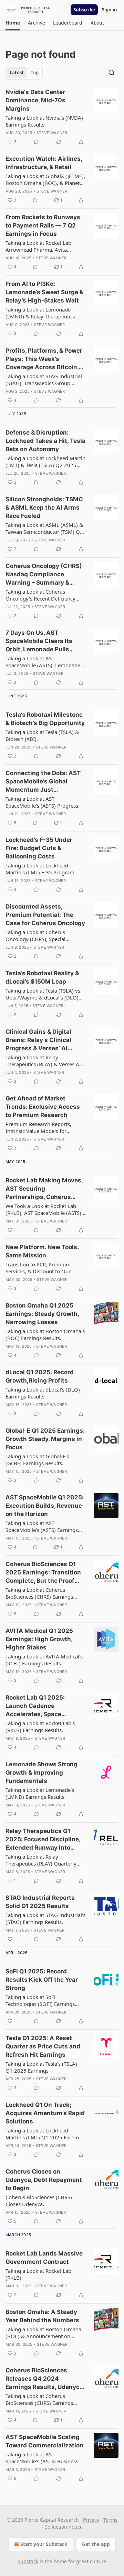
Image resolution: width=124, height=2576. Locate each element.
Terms (110, 2520)
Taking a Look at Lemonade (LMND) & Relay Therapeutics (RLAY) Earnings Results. (40, 313)
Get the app (96, 2544)
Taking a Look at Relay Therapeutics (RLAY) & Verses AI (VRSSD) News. (43, 1061)
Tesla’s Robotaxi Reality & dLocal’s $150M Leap (42, 977)
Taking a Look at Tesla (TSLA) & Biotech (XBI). (42, 735)
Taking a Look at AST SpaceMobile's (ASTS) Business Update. (42, 2458)
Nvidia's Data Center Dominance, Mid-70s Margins (35, 100)
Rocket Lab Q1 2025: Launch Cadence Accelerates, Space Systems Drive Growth (38, 1706)
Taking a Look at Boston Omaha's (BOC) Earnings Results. (45, 1335)
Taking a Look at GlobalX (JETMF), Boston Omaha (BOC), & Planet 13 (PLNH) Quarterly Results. (45, 179)
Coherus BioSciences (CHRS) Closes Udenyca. (39, 2201)
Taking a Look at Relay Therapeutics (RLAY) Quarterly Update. (41, 1860)
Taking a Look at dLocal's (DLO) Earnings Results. (43, 1393)
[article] (62, 117)
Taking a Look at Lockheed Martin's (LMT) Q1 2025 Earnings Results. (45, 2134)
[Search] (112, 73)
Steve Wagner (52, 133)
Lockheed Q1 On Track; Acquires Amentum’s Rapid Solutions (45, 2113)
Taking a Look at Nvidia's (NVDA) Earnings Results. (44, 121)
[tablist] (24, 73)
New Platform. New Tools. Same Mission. (42, 1251)
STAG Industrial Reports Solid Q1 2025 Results (40, 1902)
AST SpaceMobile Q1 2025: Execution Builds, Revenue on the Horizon (45, 1506)
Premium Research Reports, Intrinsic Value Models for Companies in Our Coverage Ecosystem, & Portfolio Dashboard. (39, 1127)
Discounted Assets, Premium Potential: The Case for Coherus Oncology (45, 915)
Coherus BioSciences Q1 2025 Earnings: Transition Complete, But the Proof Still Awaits (43, 1573)
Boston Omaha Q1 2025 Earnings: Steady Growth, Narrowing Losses (42, 1314)
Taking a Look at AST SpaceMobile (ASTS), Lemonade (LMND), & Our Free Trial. (43, 662)
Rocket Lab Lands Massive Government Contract (44, 2258)
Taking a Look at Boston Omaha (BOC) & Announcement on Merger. (43, 2333)
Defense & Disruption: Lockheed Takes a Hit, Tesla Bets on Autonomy (45, 441)
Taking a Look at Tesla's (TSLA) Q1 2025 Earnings (41, 2067)
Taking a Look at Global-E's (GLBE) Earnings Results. (37, 1460)
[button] (13, 23)
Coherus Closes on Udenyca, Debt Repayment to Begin (44, 2180)
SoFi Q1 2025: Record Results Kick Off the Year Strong (42, 1980)
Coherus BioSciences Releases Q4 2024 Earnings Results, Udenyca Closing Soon (44, 2379)
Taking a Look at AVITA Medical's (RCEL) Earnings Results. (44, 1660)
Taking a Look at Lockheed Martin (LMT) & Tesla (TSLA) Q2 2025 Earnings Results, (45, 462)
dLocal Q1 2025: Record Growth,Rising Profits (40, 1376)
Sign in (110, 10)
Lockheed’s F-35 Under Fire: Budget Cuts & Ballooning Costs (39, 848)
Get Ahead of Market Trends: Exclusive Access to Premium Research (43, 1107)
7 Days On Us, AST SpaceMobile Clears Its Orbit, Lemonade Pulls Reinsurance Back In (39, 641)
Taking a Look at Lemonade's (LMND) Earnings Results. (40, 1793)
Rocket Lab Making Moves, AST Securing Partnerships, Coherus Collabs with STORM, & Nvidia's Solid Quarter (44, 1189)
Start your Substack (44, 2544)
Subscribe (84, 10)
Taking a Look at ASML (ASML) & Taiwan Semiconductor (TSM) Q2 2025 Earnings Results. (44, 528)
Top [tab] (35, 73)
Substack (28, 2561)
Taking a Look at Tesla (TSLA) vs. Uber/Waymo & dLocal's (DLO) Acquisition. (44, 994)
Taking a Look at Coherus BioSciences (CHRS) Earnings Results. (39, 1593)
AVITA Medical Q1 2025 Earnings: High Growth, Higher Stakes (39, 1639)
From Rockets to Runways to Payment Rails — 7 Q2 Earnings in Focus (43, 225)
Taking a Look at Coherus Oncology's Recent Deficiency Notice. (40, 595)
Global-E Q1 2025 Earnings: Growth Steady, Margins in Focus (45, 1439)
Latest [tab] (17, 73)
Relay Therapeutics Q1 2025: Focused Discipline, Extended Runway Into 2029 (43, 1840)
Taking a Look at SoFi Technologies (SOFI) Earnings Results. (40, 2000)
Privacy (91, 2520)
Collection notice (64, 2527)
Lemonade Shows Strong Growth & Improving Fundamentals (42, 1773)
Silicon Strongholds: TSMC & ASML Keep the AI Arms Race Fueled (44, 508)
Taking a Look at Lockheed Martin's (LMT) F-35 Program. (41, 869)
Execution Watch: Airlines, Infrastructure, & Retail (44, 163)
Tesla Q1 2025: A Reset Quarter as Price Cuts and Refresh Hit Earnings (43, 2046)
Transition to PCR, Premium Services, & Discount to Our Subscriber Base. (38, 1268)
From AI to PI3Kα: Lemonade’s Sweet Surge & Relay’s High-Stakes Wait (44, 292)
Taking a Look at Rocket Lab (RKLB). (38, 2274)
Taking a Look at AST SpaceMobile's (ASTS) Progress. (43, 802)
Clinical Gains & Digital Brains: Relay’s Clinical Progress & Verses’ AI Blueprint (38, 1040)
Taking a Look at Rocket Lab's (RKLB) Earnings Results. (40, 1727)
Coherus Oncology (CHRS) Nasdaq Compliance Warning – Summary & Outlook (44, 575)
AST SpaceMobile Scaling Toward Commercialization (44, 2441)
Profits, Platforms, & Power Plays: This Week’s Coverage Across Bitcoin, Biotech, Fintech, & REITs (44, 359)
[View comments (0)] (36, 142)
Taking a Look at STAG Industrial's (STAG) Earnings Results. (45, 1918)
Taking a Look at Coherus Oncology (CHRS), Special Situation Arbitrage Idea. (35, 936)
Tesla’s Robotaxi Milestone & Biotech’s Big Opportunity (45, 719)
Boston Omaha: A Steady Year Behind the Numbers (42, 2316)
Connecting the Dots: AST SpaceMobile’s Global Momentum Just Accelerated (43, 782)
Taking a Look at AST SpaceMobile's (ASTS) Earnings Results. (42, 1526)
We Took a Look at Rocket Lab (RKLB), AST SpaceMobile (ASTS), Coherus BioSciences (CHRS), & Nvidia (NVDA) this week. (44, 1209)
